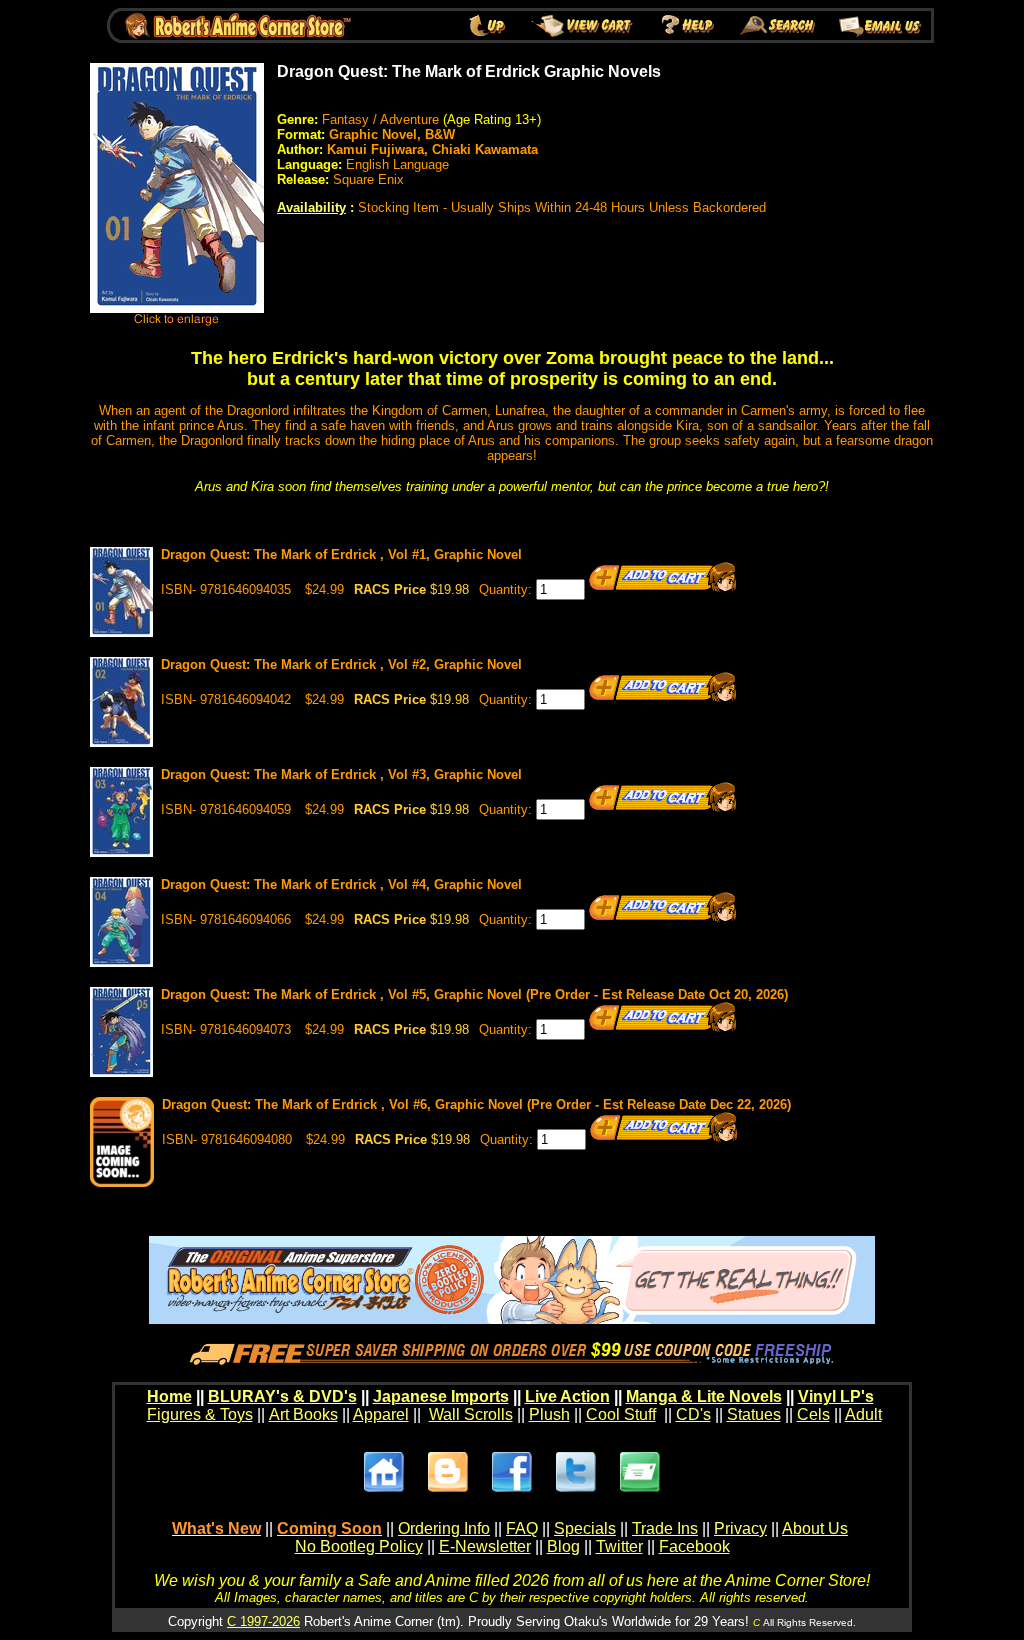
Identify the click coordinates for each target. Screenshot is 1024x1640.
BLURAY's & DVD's (282, 1396)
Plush (549, 1414)
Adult (863, 1414)
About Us (815, 1528)
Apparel (381, 1414)
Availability (311, 207)
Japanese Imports (441, 1396)
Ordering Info (444, 1528)
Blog (563, 1546)
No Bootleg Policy (359, 1546)
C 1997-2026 (263, 1621)
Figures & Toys (200, 1414)
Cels (813, 1414)
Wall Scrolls (471, 1414)
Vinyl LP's (836, 1396)
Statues (754, 1414)
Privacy (740, 1528)
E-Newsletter (485, 1546)
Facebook (694, 1546)
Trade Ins (665, 1528)
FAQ (522, 1528)
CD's (693, 1414)
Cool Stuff (621, 1414)
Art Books (303, 1414)
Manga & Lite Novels (704, 1396)
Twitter (619, 1546)
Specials (585, 1528)
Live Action (567, 1396)
